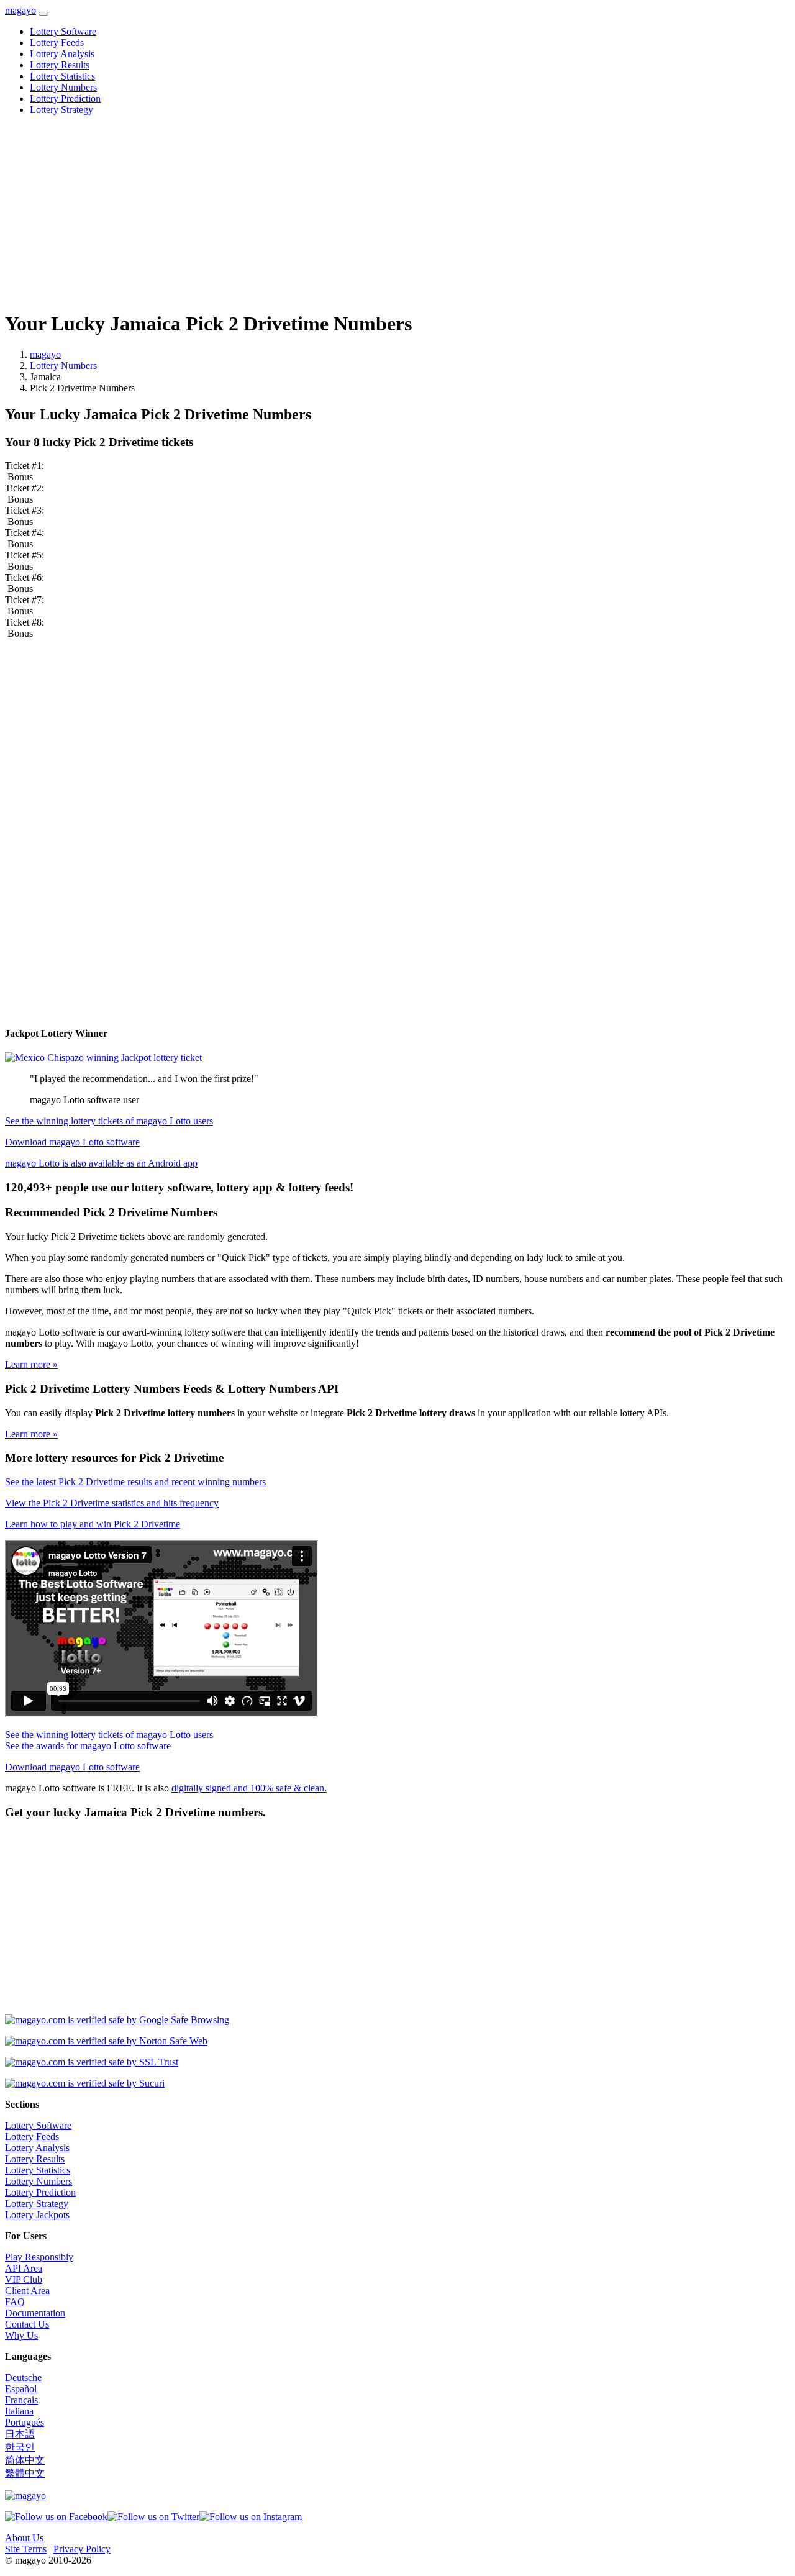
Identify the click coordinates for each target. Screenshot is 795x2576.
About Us (24, 2538)
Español (21, 2389)
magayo (20, 10)
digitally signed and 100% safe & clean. (249, 1788)
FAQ (15, 2302)
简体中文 (25, 2460)
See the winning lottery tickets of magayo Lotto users (109, 1121)
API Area (24, 2268)
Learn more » (31, 1364)
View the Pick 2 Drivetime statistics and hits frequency (112, 1503)
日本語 (20, 2434)
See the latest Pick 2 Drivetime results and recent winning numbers (135, 1482)
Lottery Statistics (62, 76)
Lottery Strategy (61, 110)
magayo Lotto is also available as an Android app (101, 1163)
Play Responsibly (39, 2257)
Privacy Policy (82, 2549)
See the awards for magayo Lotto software (88, 1746)
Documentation (35, 2313)
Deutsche (23, 2378)
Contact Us (27, 2324)
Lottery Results (60, 65)
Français (21, 2400)
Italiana (19, 2411)
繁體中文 (25, 2473)
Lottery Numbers (63, 87)
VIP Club (24, 2279)
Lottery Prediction (65, 98)
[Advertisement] (378, 212)
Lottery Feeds (57, 43)
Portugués (25, 2422)
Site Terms (26, 2549)
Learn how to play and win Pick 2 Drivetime (93, 1524)
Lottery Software (63, 31)
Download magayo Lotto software (72, 1142)
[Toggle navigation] (43, 14)
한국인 (20, 2447)
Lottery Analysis (62, 54)
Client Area (27, 2291)
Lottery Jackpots (37, 2215)
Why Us (21, 2335)
